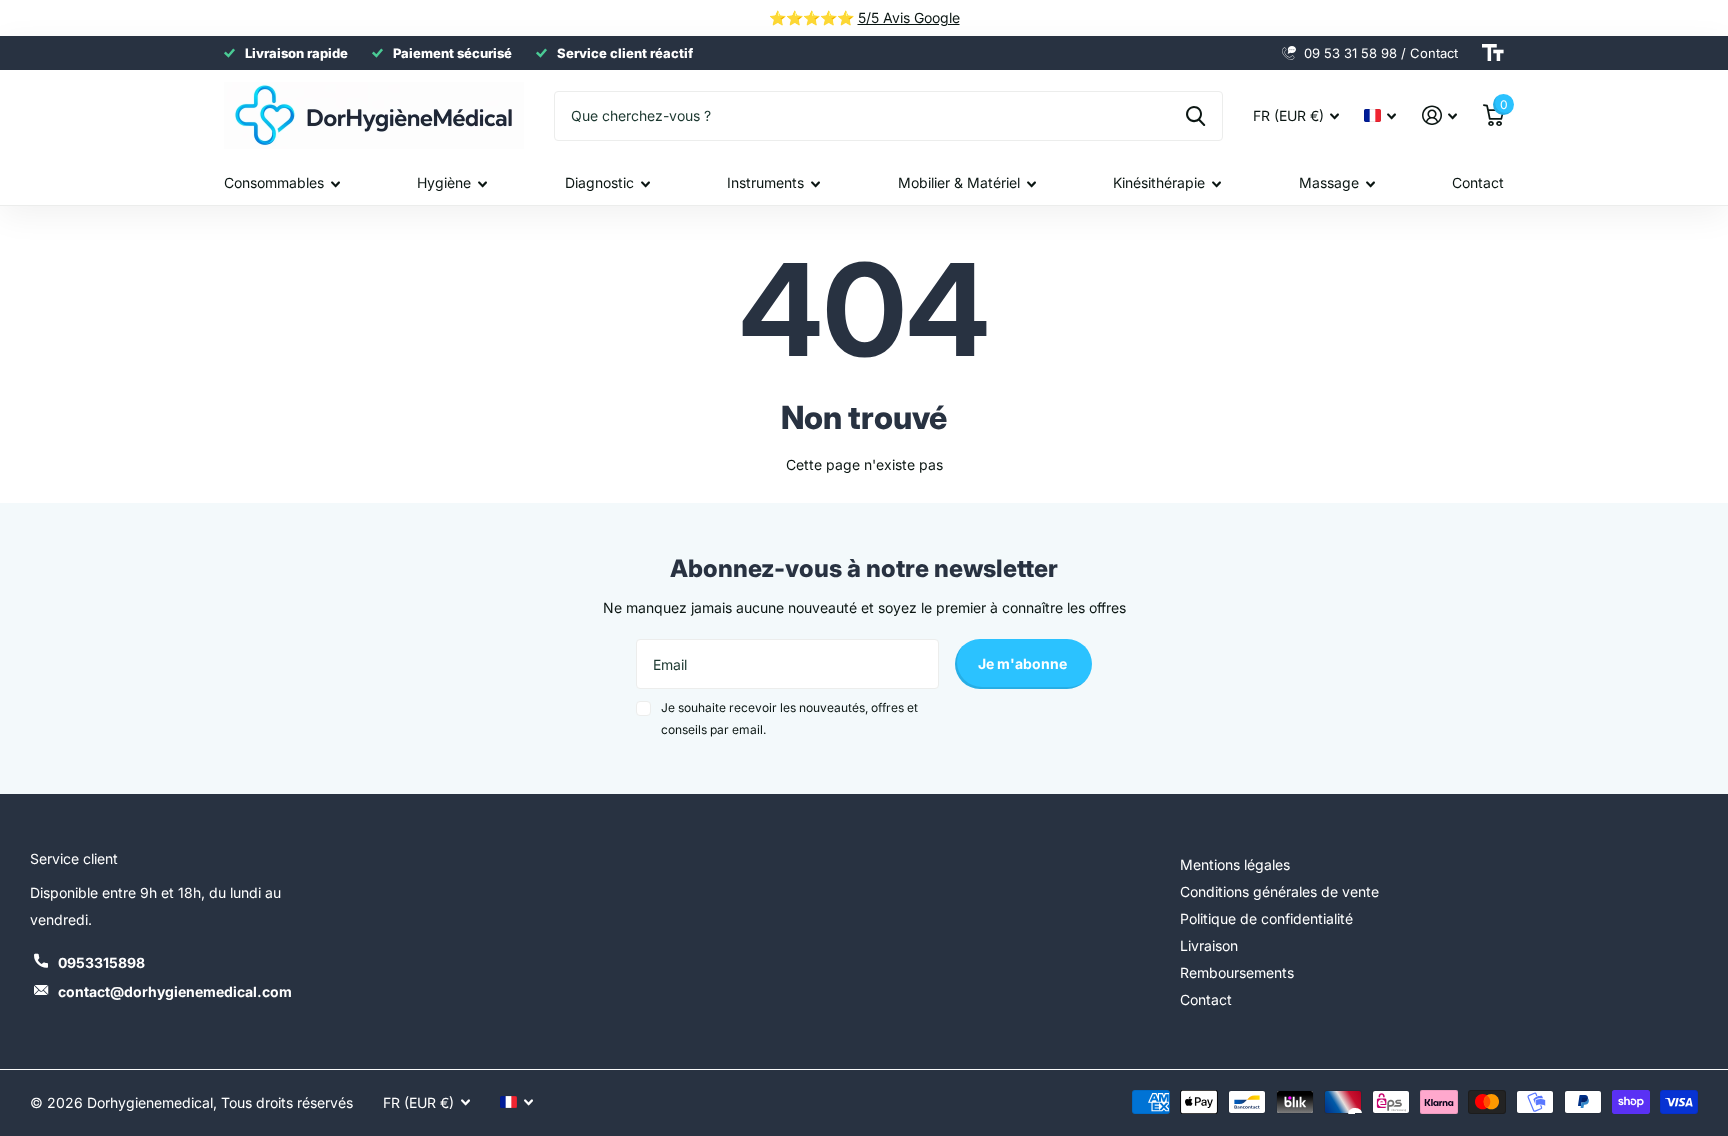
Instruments (765, 182)
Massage (1329, 182)
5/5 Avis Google (909, 17)
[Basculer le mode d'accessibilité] (1493, 53)
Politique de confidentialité (1266, 918)
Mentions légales (1235, 864)
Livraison (1209, 945)
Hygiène (444, 182)
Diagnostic (599, 182)
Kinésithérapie (1159, 182)
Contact (1478, 182)
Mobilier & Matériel (959, 182)
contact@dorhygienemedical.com (175, 991)
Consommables (274, 182)
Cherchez (1195, 116)
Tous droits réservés (287, 1102)
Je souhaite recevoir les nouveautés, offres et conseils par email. (789, 718)
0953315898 (101, 962)
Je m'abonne (1024, 663)
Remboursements (1237, 972)
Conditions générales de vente (1279, 891)
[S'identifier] (1439, 115)
